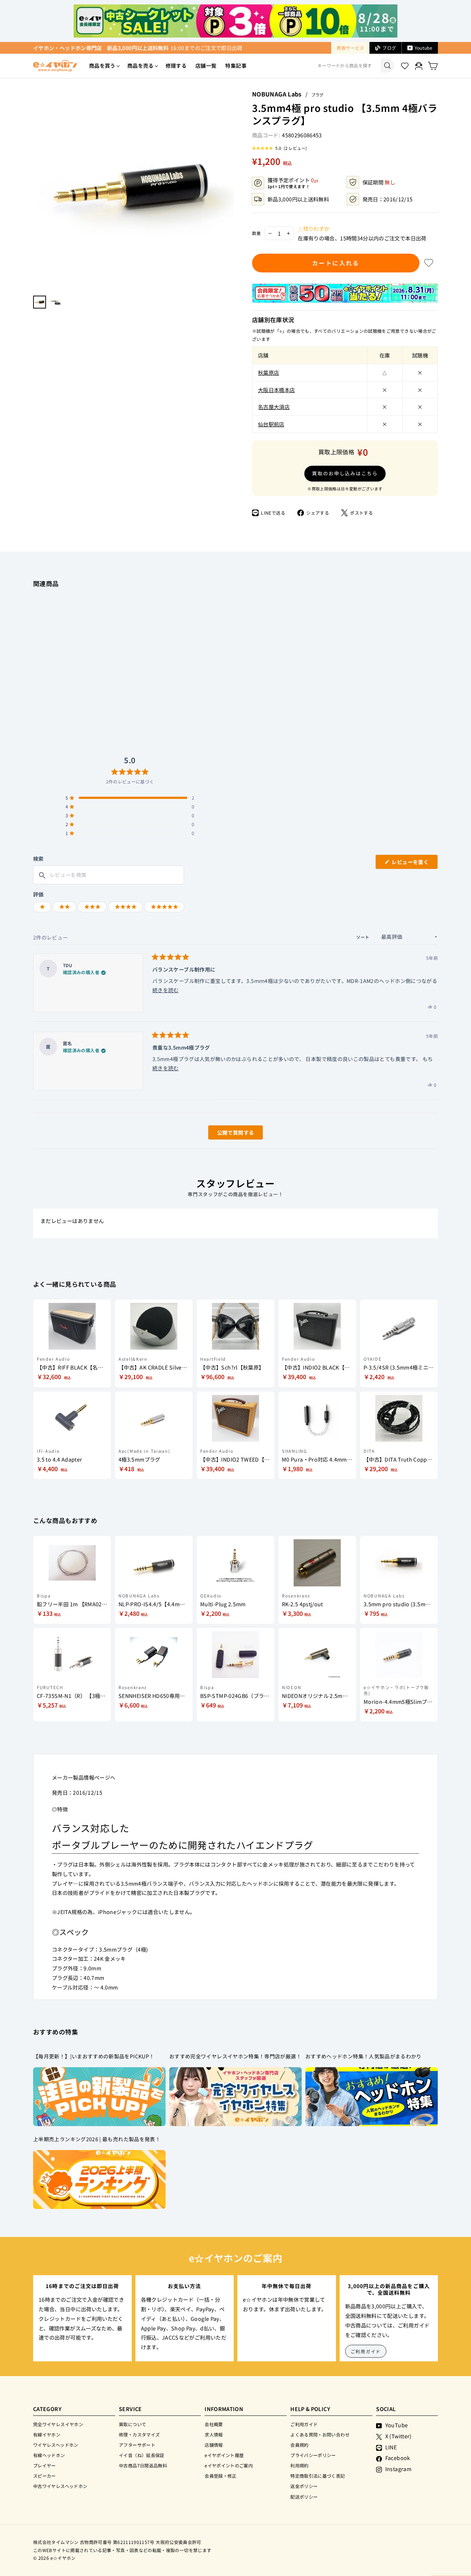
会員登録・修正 (221, 2476)
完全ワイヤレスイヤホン (58, 2424)
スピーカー (45, 2476)
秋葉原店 (268, 372)
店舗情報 (214, 2445)
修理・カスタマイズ (139, 2434)
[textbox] (109, 875)
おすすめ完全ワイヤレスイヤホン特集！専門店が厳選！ (235, 2056)
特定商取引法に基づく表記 (318, 2476)
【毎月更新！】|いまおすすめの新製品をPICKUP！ (94, 2056)
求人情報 (214, 2434)
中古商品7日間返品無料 (143, 2465)
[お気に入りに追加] (429, 263)
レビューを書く (413, 864)
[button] (279, 148)
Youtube (424, 48)
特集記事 (236, 66)
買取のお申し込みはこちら (345, 473)
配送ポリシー (304, 2497)
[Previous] (37, 190)
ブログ (389, 48)
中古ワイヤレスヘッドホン (60, 2486)
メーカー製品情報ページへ (84, 1777)
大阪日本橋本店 (277, 390)
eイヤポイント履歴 (224, 2455)
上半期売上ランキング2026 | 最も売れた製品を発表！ (97, 2139)
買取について (132, 2424)
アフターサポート (137, 2445)
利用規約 (299, 2465)
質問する (227, 1134)
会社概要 (214, 2424)
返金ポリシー (304, 2486)
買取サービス (350, 48)
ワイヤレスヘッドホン (56, 2445)
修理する (176, 66)
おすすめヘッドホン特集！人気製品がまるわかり (364, 2056)
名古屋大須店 (274, 407)
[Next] (230, 190)
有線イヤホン (47, 2434)
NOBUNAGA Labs (277, 94)
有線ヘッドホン (49, 2455)
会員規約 (299, 2445)
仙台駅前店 (271, 424)
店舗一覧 (206, 66)
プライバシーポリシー (313, 2455)
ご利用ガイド (366, 2351)
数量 (256, 233)
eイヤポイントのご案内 (229, 2465)
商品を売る (141, 66)
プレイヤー (45, 2465)
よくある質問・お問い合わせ (320, 2434)
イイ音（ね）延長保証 (142, 2455)
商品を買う (102, 66)
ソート (364, 937)
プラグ (317, 95)
